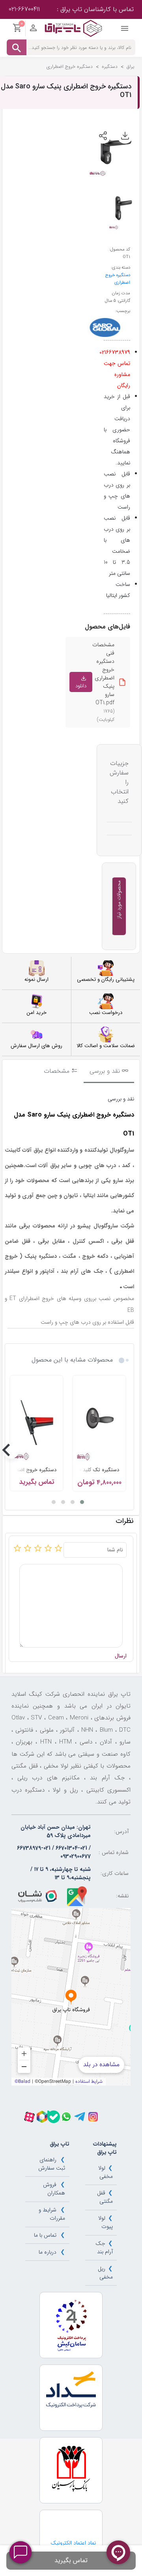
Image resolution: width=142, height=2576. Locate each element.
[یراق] (73, 28)
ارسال (121, 1656)
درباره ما (48, 2252)
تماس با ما (45, 2235)
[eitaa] (42, 2117)
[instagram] (93, 2117)
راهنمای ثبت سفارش (52, 2164)
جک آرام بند (104, 2248)
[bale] (54, 2117)
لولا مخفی (105, 2172)
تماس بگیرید (71, 2560)
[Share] (103, 136)
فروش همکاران (54, 2189)
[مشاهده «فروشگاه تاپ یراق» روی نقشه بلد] (71, 1997)
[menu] (125, 30)
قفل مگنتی (105, 2197)
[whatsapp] (66, 2117)
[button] (82, 1502)
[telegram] (80, 2117)
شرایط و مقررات (52, 2214)
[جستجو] (17, 47)
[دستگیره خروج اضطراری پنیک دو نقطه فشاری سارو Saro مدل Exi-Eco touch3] (36, 1420)
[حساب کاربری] (33, 30)
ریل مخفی (105, 2273)
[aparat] (29, 2117)
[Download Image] (125, 136)
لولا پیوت (105, 2222)
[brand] (105, 327)
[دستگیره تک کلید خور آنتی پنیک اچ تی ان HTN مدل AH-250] (99, 1420)
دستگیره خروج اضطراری (118, 279)
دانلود (81, 686)
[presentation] (125, 1451)
